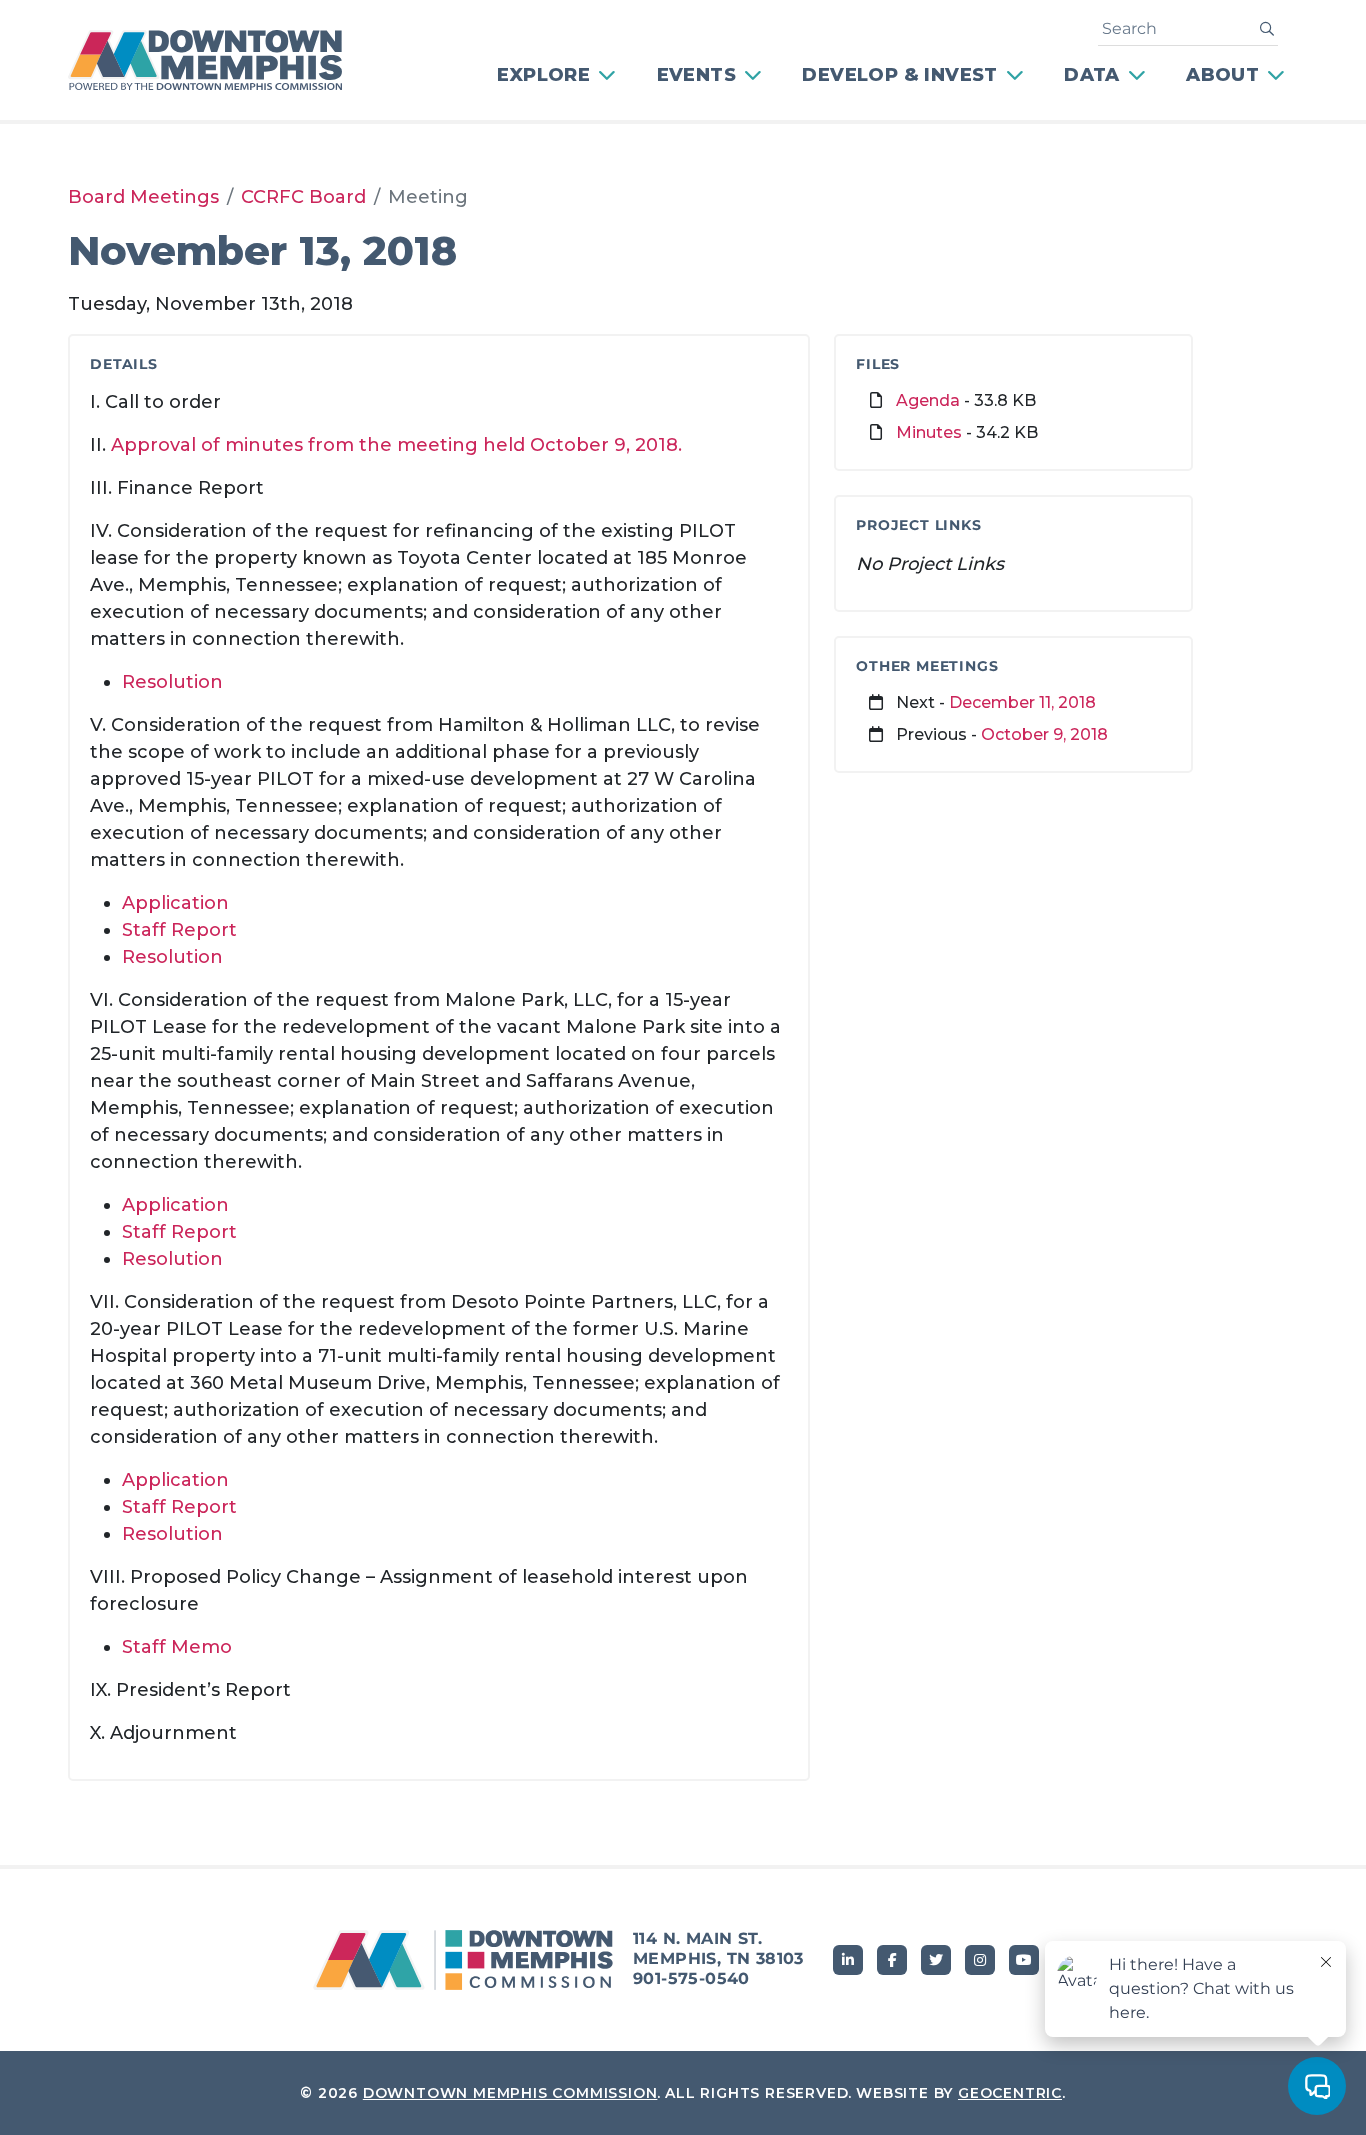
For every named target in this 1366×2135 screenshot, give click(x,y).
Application (175, 903)
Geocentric (1010, 2093)
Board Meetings (143, 197)
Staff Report (179, 930)
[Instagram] (980, 1960)
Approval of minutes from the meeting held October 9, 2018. (396, 445)
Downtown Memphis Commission (510, 2093)
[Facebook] (892, 1960)
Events (696, 75)
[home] (218, 60)
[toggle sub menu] (609, 75)
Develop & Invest (899, 75)
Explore (543, 75)
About (1222, 75)
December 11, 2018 (1022, 702)
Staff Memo (177, 1647)
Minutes (929, 432)
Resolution (172, 682)
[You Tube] (1024, 1960)
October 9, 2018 (1044, 734)
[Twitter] (936, 1960)
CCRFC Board (303, 197)
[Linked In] (848, 1960)
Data (1092, 75)
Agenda (928, 400)
